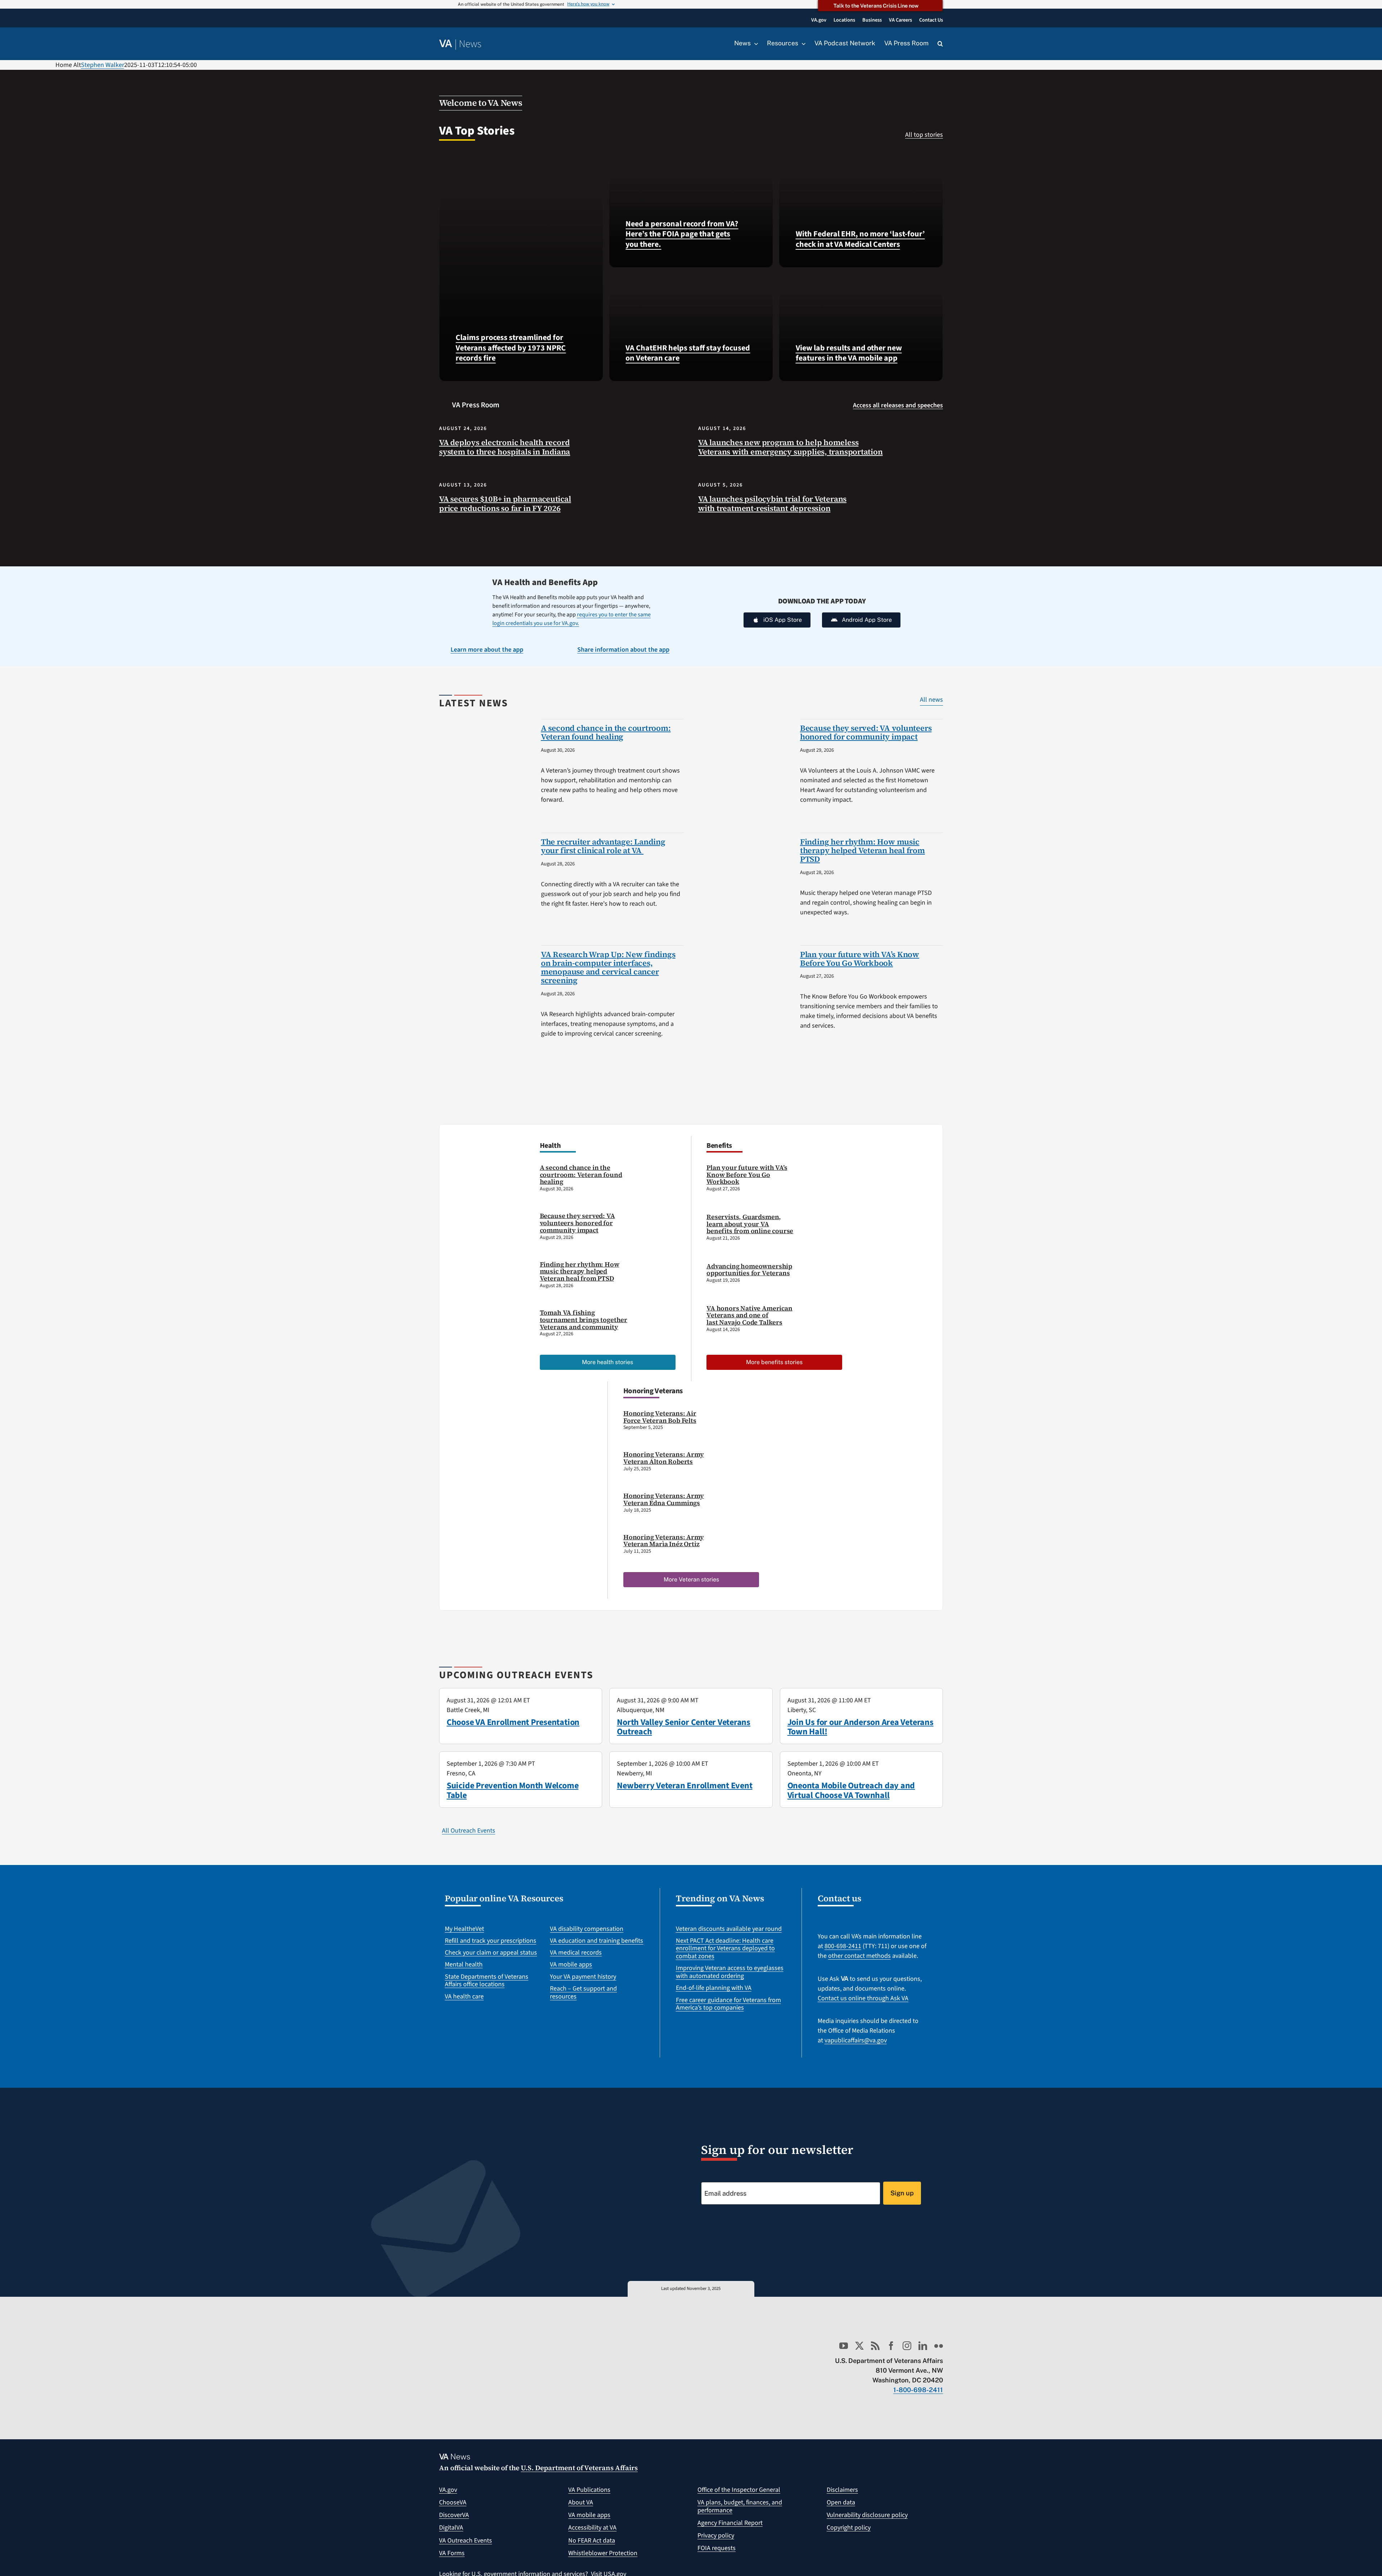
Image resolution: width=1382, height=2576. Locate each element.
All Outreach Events (469, 1831)
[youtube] (844, 2346)
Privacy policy (716, 2536)
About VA (581, 2502)
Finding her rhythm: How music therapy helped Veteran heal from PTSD (862, 850)
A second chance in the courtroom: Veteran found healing (606, 732)
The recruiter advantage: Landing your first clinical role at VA (603, 846)
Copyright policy (849, 2528)
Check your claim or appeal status (491, 1953)
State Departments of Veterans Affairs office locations (487, 1981)
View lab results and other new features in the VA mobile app (849, 353)
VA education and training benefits (597, 1941)
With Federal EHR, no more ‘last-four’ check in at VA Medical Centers (860, 239)
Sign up (902, 2193)
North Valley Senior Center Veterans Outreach (684, 1727)
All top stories (924, 135)
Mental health (464, 1964)
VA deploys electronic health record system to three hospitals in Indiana (505, 447)
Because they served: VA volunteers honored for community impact (866, 732)
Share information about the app (623, 650)
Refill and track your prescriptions (491, 1941)
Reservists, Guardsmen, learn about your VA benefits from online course (750, 1224)
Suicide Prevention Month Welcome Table (512, 1790)
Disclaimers (842, 2490)
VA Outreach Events (466, 2541)
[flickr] (939, 2346)
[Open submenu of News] (754, 44)
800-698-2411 (843, 1946)
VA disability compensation (587, 1929)
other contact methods (859, 1956)
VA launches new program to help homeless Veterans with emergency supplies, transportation (791, 447)
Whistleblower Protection (603, 2553)
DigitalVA (451, 2528)
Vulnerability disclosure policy (867, 2515)
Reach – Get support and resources (583, 1993)
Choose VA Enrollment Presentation (513, 1722)
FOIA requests (717, 2548)
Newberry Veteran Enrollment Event (685, 1786)
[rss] (875, 2346)
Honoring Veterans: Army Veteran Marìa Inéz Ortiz (664, 1541)
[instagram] (907, 2346)
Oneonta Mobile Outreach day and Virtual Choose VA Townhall (851, 1790)
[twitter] (859, 2346)
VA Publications (589, 2490)
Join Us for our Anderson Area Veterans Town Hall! (861, 1727)
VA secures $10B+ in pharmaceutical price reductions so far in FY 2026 (505, 504)
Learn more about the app (487, 650)
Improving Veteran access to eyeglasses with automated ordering (730, 1972)
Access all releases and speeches (898, 405)
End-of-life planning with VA (714, 1988)
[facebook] (891, 2346)
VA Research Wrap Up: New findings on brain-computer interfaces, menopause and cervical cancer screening (608, 967)
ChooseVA (453, 2502)
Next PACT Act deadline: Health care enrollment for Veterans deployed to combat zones (725, 1948)
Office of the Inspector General (739, 2490)
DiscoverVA (454, 2515)
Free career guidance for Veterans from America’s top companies (728, 2004)
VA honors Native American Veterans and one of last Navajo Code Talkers (749, 1315)
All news (931, 700)
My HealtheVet (464, 1929)
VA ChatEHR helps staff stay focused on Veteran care (688, 353)
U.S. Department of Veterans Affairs (579, 2468)
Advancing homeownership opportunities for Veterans (749, 1270)
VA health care (464, 1996)
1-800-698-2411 (918, 2390)
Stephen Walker (103, 65)
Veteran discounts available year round (729, 1929)
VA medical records (576, 1953)
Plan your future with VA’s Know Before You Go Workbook (860, 959)
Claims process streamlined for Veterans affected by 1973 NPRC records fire (511, 348)
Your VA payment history (583, 1977)
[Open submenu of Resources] (802, 44)
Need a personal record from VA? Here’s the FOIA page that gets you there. (682, 234)
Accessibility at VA (592, 2528)
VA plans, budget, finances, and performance (740, 2506)
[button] (940, 44)
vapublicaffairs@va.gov (856, 2040)
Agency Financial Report (730, 2523)
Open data (841, 2502)
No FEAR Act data (592, 2541)
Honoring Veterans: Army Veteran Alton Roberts (664, 1458)
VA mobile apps (571, 1964)
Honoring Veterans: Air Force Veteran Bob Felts (660, 1417)
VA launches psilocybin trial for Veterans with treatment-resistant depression (772, 504)
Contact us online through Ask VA (863, 1998)
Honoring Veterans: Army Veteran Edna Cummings (664, 1499)
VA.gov (448, 2490)
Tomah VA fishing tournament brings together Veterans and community (584, 1320)
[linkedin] (923, 2346)
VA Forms (452, 2553)
